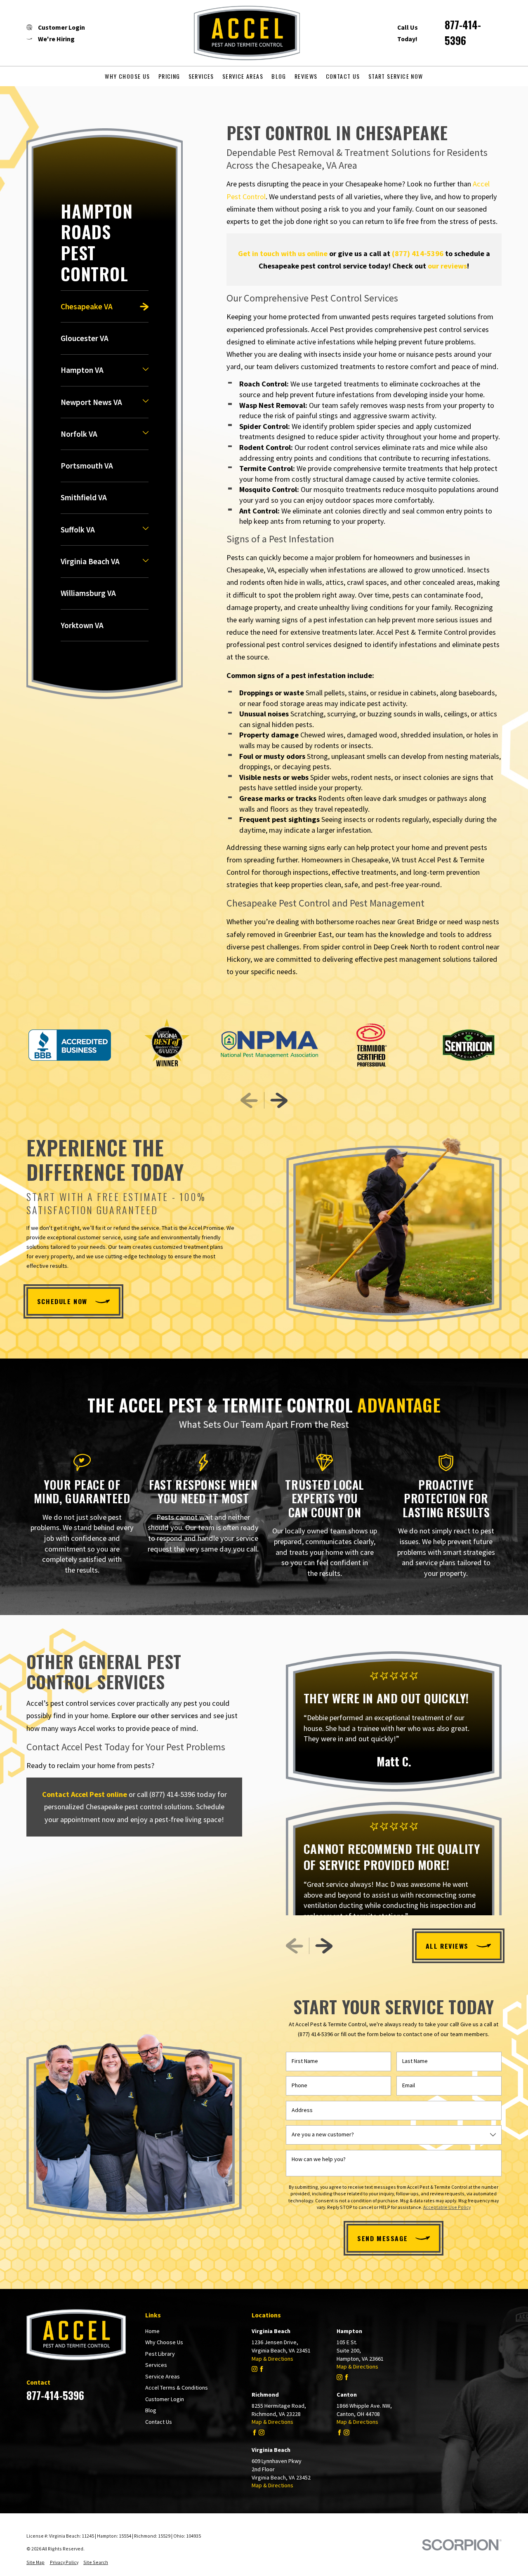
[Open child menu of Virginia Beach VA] (146, 562)
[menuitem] (105, 306)
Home (152, 2331)
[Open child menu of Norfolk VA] (146, 434)
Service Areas (163, 2376)
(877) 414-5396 (172, 1794)
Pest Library (160, 2354)
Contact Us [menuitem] (343, 76)
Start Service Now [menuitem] (396, 76)
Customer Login (165, 2399)
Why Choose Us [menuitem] (127, 76)
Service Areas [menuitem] (243, 76)
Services (156, 2365)
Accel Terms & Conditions (177, 2388)
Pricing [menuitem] (169, 76)
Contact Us (159, 2422)
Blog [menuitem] (279, 76)
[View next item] (279, 1100)
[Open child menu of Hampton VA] (146, 370)
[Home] (241, 33)
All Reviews (447, 1946)
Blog (151, 2410)
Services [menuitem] (201, 76)
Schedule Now (62, 1301)
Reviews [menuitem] (306, 76)
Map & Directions (272, 2359)
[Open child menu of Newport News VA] (146, 402)
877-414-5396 (463, 33)
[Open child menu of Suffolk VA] (146, 530)
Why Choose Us (164, 2342)
